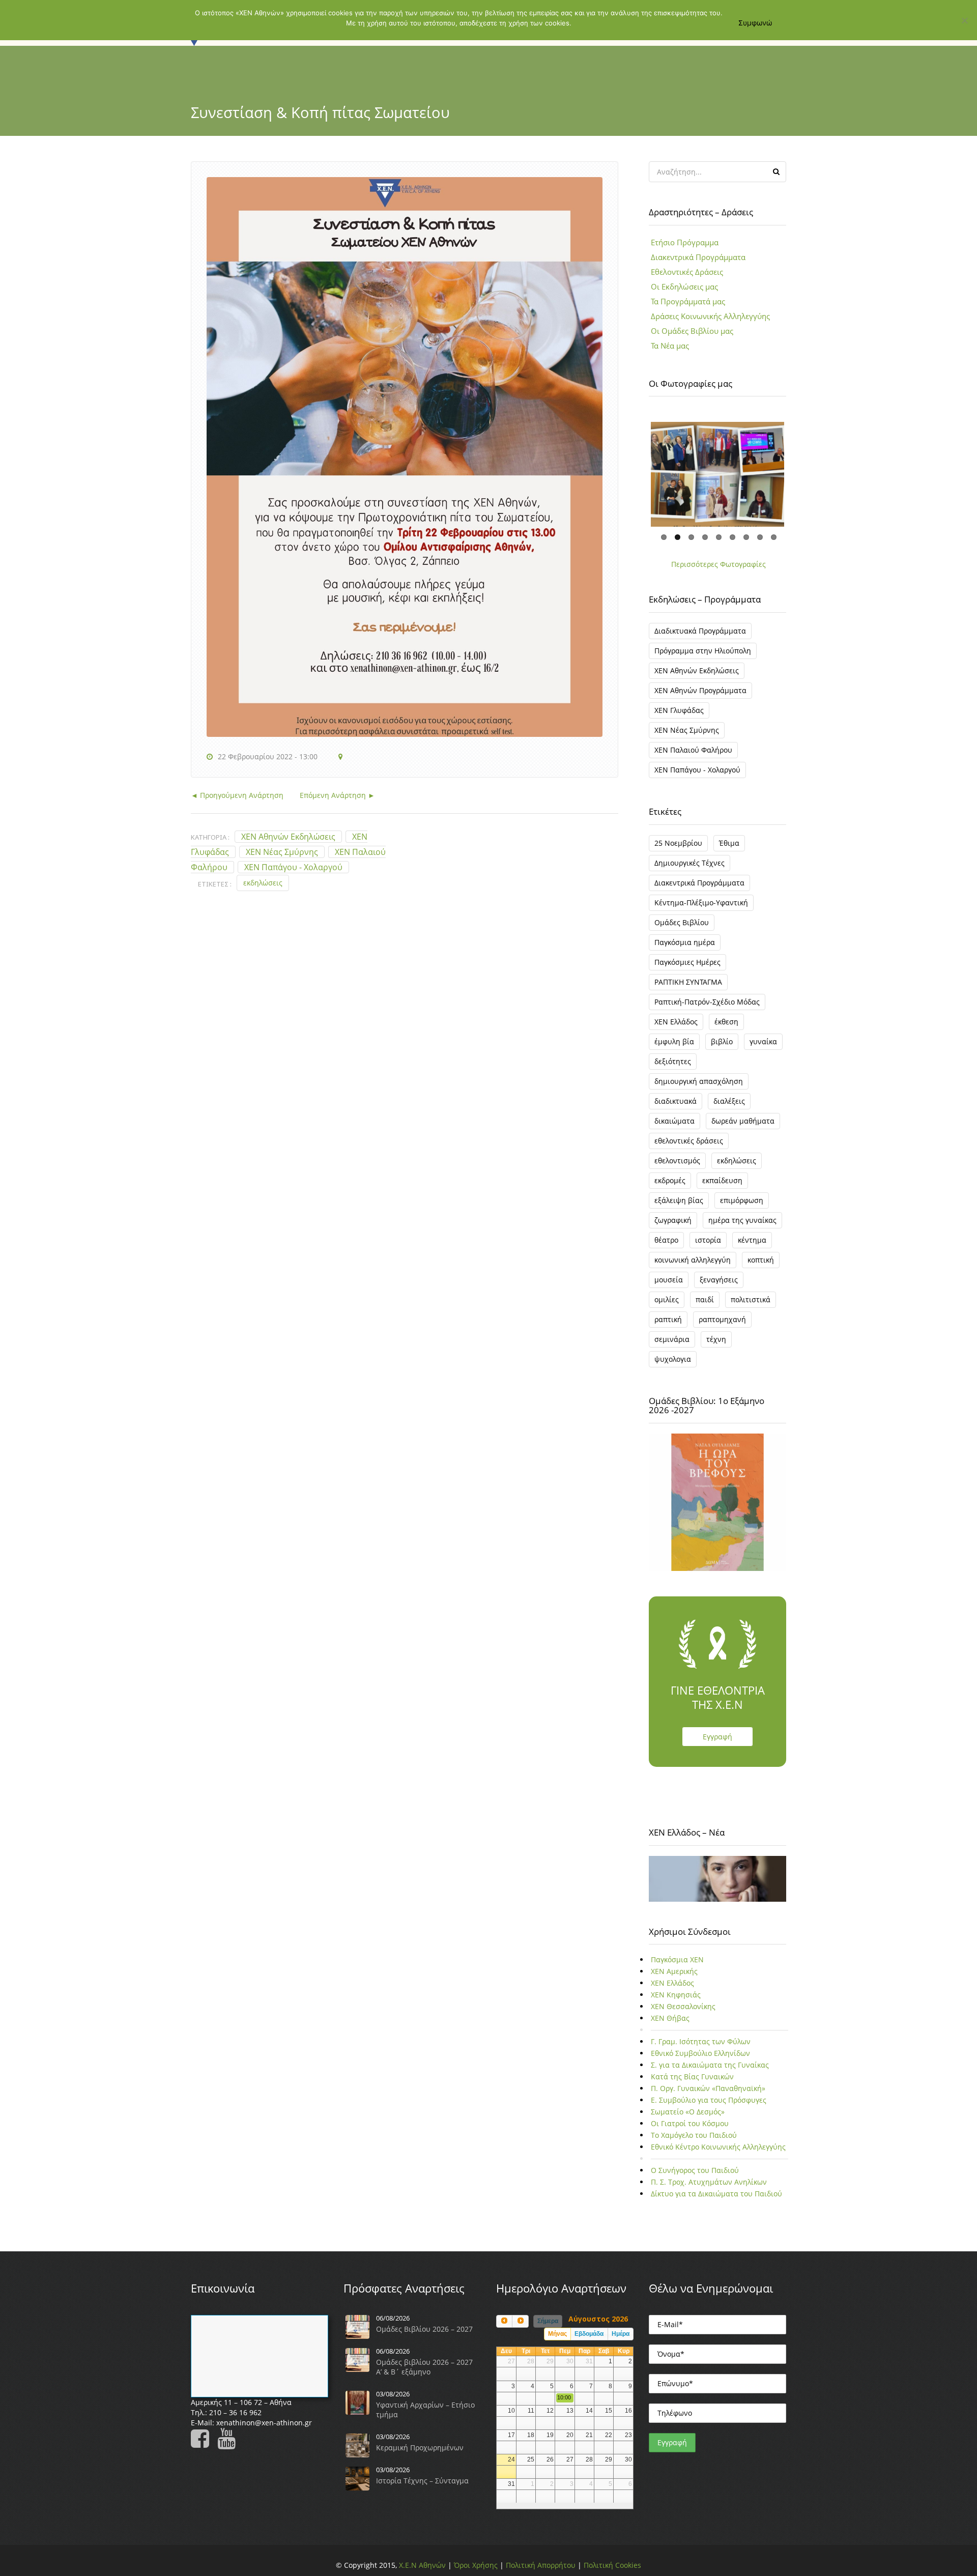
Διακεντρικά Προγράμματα (698, 257)
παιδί (705, 1306)
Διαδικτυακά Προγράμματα (700, 637)
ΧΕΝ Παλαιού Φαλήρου (693, 756)
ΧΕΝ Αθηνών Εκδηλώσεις (288, 837)
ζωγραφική (673, 1227)
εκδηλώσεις (263, 883)
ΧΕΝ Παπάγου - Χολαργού (293, 867)
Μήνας (557, 2341)
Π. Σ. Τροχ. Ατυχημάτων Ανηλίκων (709, 2189)
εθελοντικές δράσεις (689, 1147)
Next (799, 471)
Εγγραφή (717, 1743)
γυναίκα (763, 1048)
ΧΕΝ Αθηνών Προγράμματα (700, 697)
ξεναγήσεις (719, 1286)
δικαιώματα (674, 1127)
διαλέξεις (729, 1108)
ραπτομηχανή (722, 1326)
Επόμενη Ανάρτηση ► (329, 795)
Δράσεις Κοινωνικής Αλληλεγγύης (710, 316)
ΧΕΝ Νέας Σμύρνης (282, 852)
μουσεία (669, 1286)
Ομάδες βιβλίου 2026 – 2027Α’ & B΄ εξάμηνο (424, 2373)
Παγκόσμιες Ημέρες (687, 969)
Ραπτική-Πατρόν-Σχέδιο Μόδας (707, 1008)
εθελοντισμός (677, 1167)
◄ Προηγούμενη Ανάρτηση (237, 795)
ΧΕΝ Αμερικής (674, 1978)
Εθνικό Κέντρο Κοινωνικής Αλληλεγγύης (718, 2154)
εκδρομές (670, 1187)
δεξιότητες (673, 1068)
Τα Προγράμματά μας (688, 301)
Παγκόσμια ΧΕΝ (677, 1967)
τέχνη (716, 1346)
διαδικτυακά (676, 1108)
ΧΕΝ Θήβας (670, 2025)
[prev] (504, 2328)
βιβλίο (722, 1048)
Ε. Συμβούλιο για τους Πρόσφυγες (709, 2107)
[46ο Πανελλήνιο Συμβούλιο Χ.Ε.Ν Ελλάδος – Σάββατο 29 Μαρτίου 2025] (717, 478)
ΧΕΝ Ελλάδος (676, 1028)
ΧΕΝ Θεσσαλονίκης (683, 2013)
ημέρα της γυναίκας (742, 1227)
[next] (520, 2328)
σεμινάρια (672, 1346)
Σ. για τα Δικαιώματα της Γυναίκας (710, 2072)
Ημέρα (621, 2341)
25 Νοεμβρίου (678, 850)
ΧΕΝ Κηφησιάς (676, 2002)
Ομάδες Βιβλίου (682, 929)
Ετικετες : (215, 884)
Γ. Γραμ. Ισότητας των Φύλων (701, 2049)
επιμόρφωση (742, 1207)
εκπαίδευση (722, 1187)
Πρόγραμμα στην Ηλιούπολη (703, 657)
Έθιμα (729, 850)
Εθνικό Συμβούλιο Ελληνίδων (700, 2060)
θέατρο (666, 1247)
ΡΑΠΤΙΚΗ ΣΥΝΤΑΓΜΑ (688, 989)
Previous (636, 471)
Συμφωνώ (755, 23)
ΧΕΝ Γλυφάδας (679, 717)
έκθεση (726, 1028)
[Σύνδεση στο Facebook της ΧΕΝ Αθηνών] (203, 2450)
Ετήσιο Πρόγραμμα (685, 242)
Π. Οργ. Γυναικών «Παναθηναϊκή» (708, 2095)
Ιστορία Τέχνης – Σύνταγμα (422, 2487)
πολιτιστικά (751, 1306)
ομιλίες (667, 1306)
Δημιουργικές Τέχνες (689, 869)
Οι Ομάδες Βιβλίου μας (692, 331)
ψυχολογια (673, 1366)
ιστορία (708, 1247)
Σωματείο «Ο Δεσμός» (688, 2119)
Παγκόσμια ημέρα (685, 949)
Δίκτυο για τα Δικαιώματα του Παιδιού (716, 2201)
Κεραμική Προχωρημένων (420, 2454)
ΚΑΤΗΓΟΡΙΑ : (210, 837)
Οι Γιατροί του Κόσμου (690, 2130)
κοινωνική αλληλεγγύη (693, 1266)
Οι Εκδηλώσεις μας (684, 287)
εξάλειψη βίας (679, 1207)
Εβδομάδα (589, 2341)
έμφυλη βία (674, 1048)
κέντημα (752, 1247)
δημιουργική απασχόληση (699, 1088)
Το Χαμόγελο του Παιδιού (694, 2142)
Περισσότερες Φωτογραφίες (719, 571)
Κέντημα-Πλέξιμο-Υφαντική (701, 909)
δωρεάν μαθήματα (743, 1127)
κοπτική (761, 1266)
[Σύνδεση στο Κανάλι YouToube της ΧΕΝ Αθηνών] (229, 2450)
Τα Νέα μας (670, 346)
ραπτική (668, 1326)
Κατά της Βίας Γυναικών (692, 2084)
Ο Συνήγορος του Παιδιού (695, 2177)
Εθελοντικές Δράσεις (687, 272)
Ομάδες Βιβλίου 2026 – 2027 (424, 2336)
